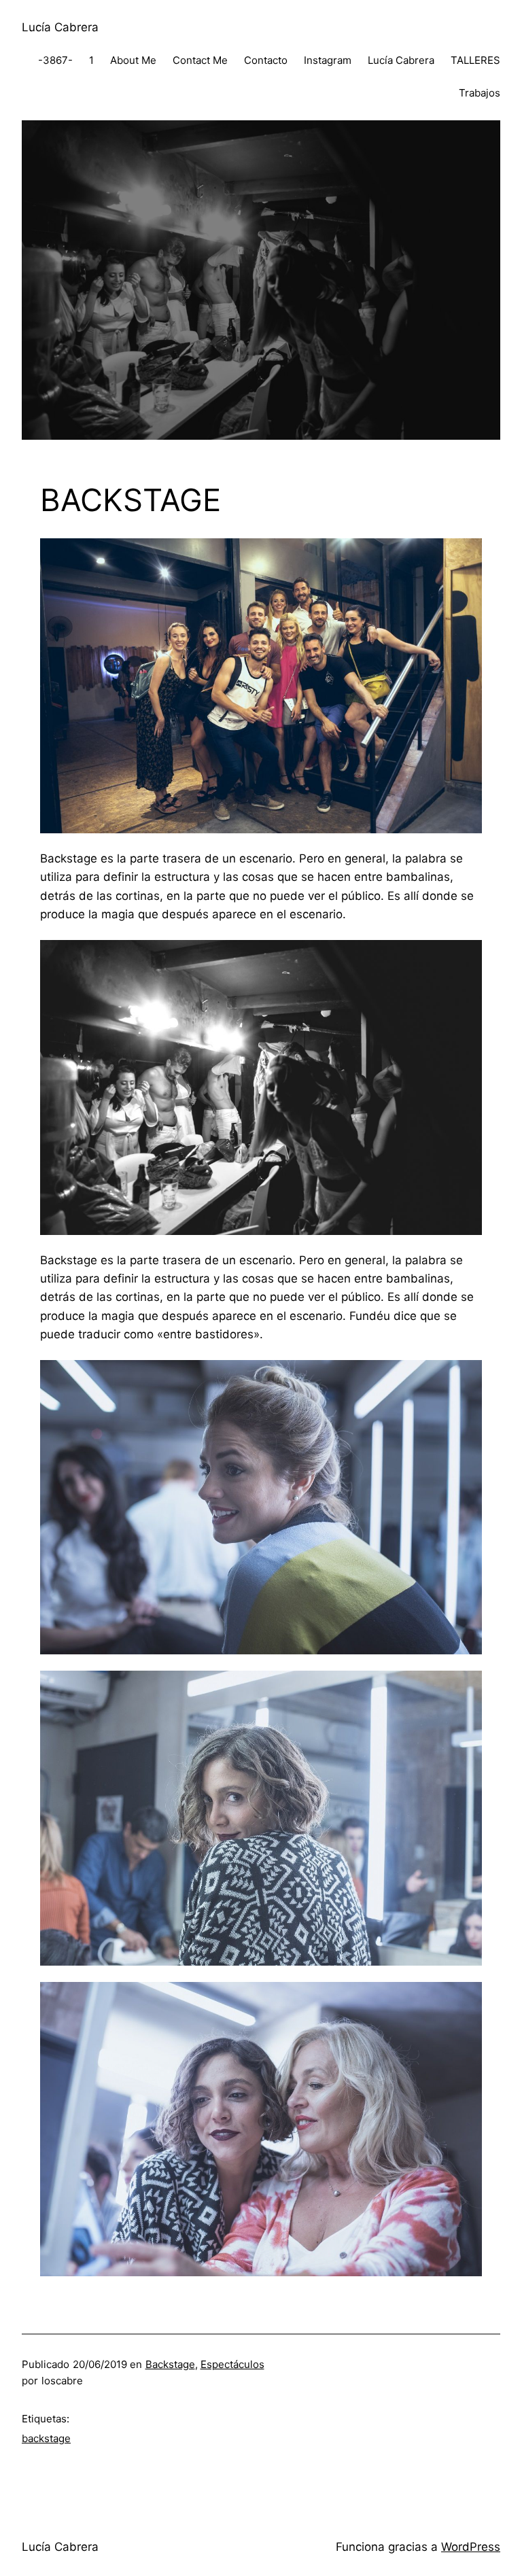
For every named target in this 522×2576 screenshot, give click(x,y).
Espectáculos (232, 2364)
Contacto (266, 60)
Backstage (170, 2364)
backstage (46, 2438)
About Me (133, 60)
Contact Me (200, 60)
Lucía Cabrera (60, 27)
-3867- (55, 60)
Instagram (328, 60)
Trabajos (480, 93)
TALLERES (475, 60)
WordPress (471, 2547)
